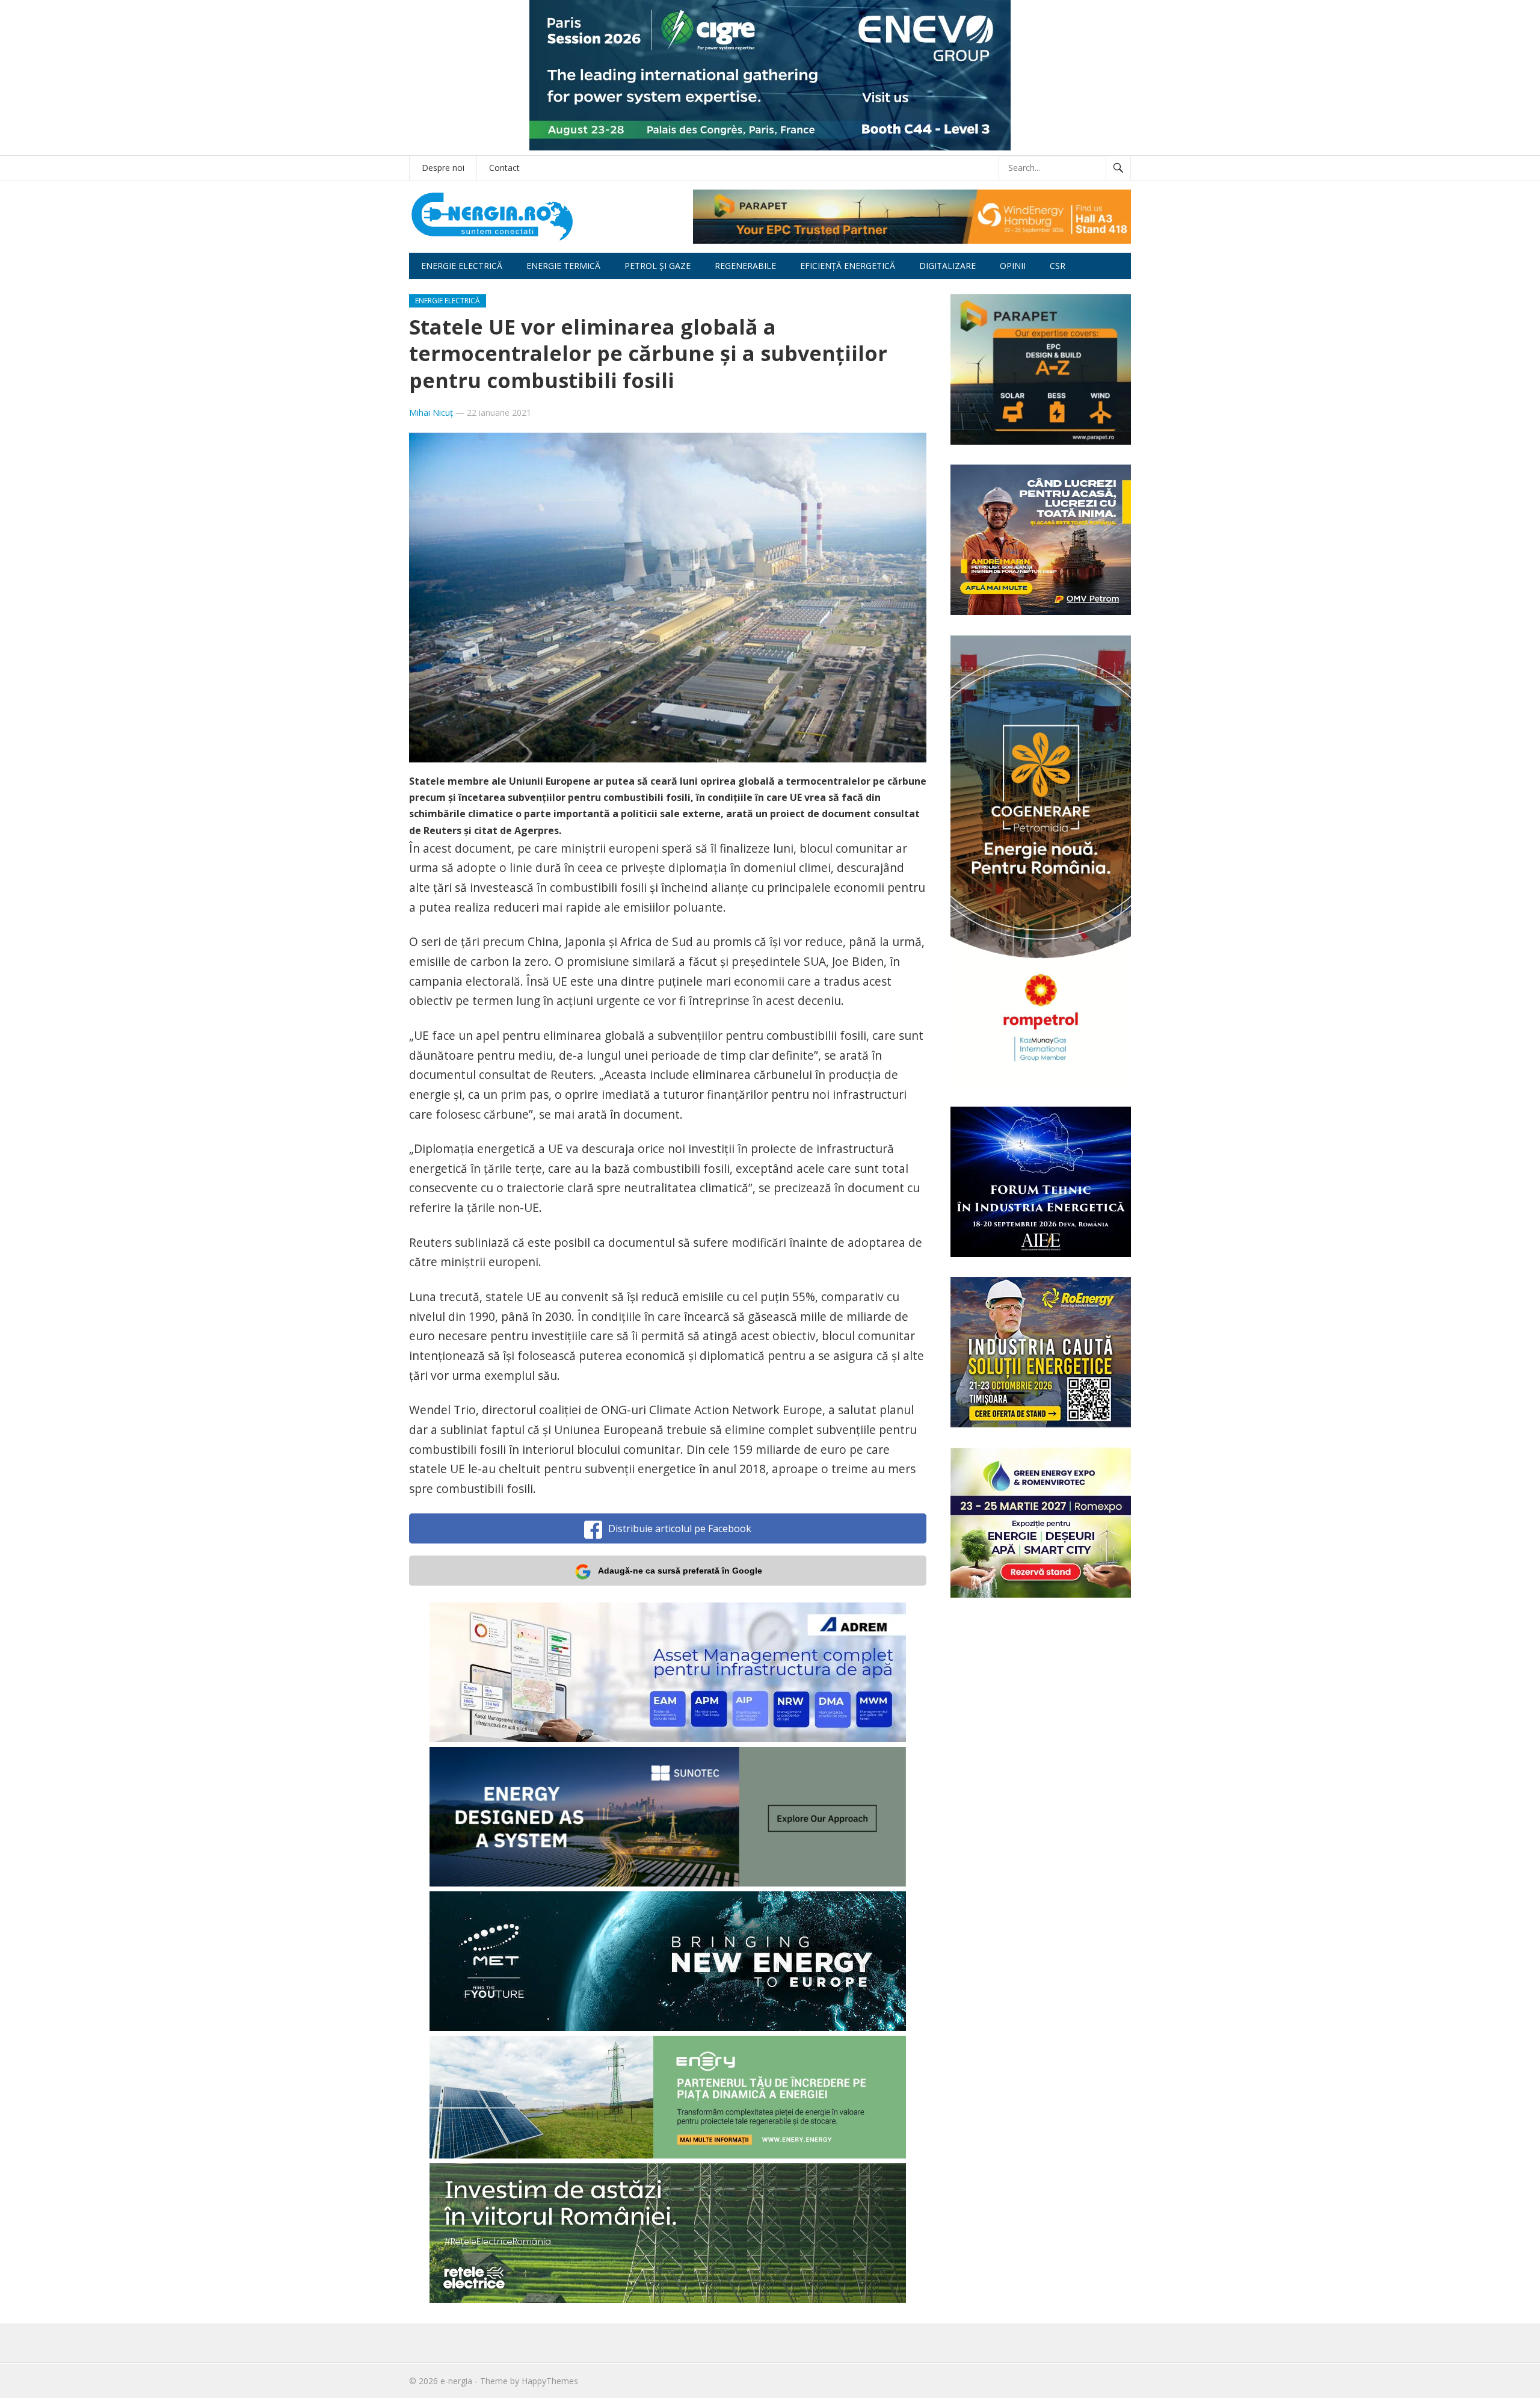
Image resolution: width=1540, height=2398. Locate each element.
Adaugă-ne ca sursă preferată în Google (680, 1571)
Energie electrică (462, 266)
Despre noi (443, 168)
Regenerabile (745, 266)
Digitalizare (947, 266)
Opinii (1013, 266)
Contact (504, 168)
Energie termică (563, 266)
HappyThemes (550, 2381)
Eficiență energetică (848, 266)
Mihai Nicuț (431, 413)
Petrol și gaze (658, 266)
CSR (1058, 266)
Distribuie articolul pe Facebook (680, 1528)
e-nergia (456, 2381)
